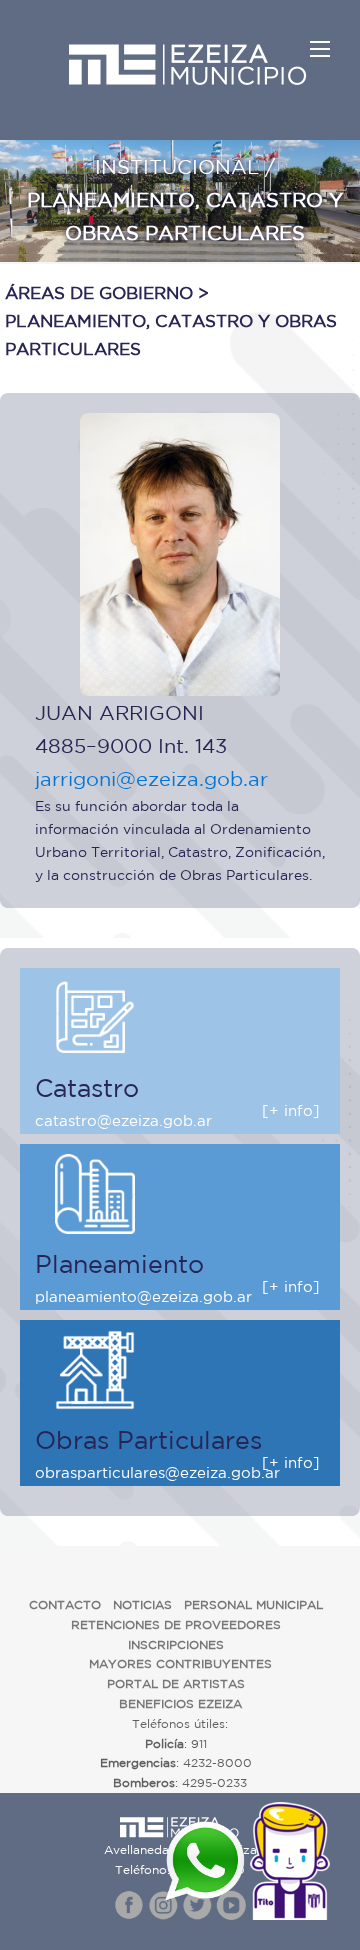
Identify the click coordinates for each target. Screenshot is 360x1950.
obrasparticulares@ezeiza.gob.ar (157, 1472)
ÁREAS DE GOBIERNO (99, 292)
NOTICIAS (142, 1604)
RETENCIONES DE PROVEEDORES (176, 1624)
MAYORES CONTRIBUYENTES (180, 1663)
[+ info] (291, 1110)
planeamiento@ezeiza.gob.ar (143, 1296)
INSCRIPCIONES (176, 1644)
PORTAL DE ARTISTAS (176, 1683)
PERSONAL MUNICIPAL (253, 1604)
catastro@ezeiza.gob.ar (123, 1120)
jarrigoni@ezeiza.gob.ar (151, 778)
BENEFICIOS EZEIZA (180, 1703)
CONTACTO (65, 1604)
